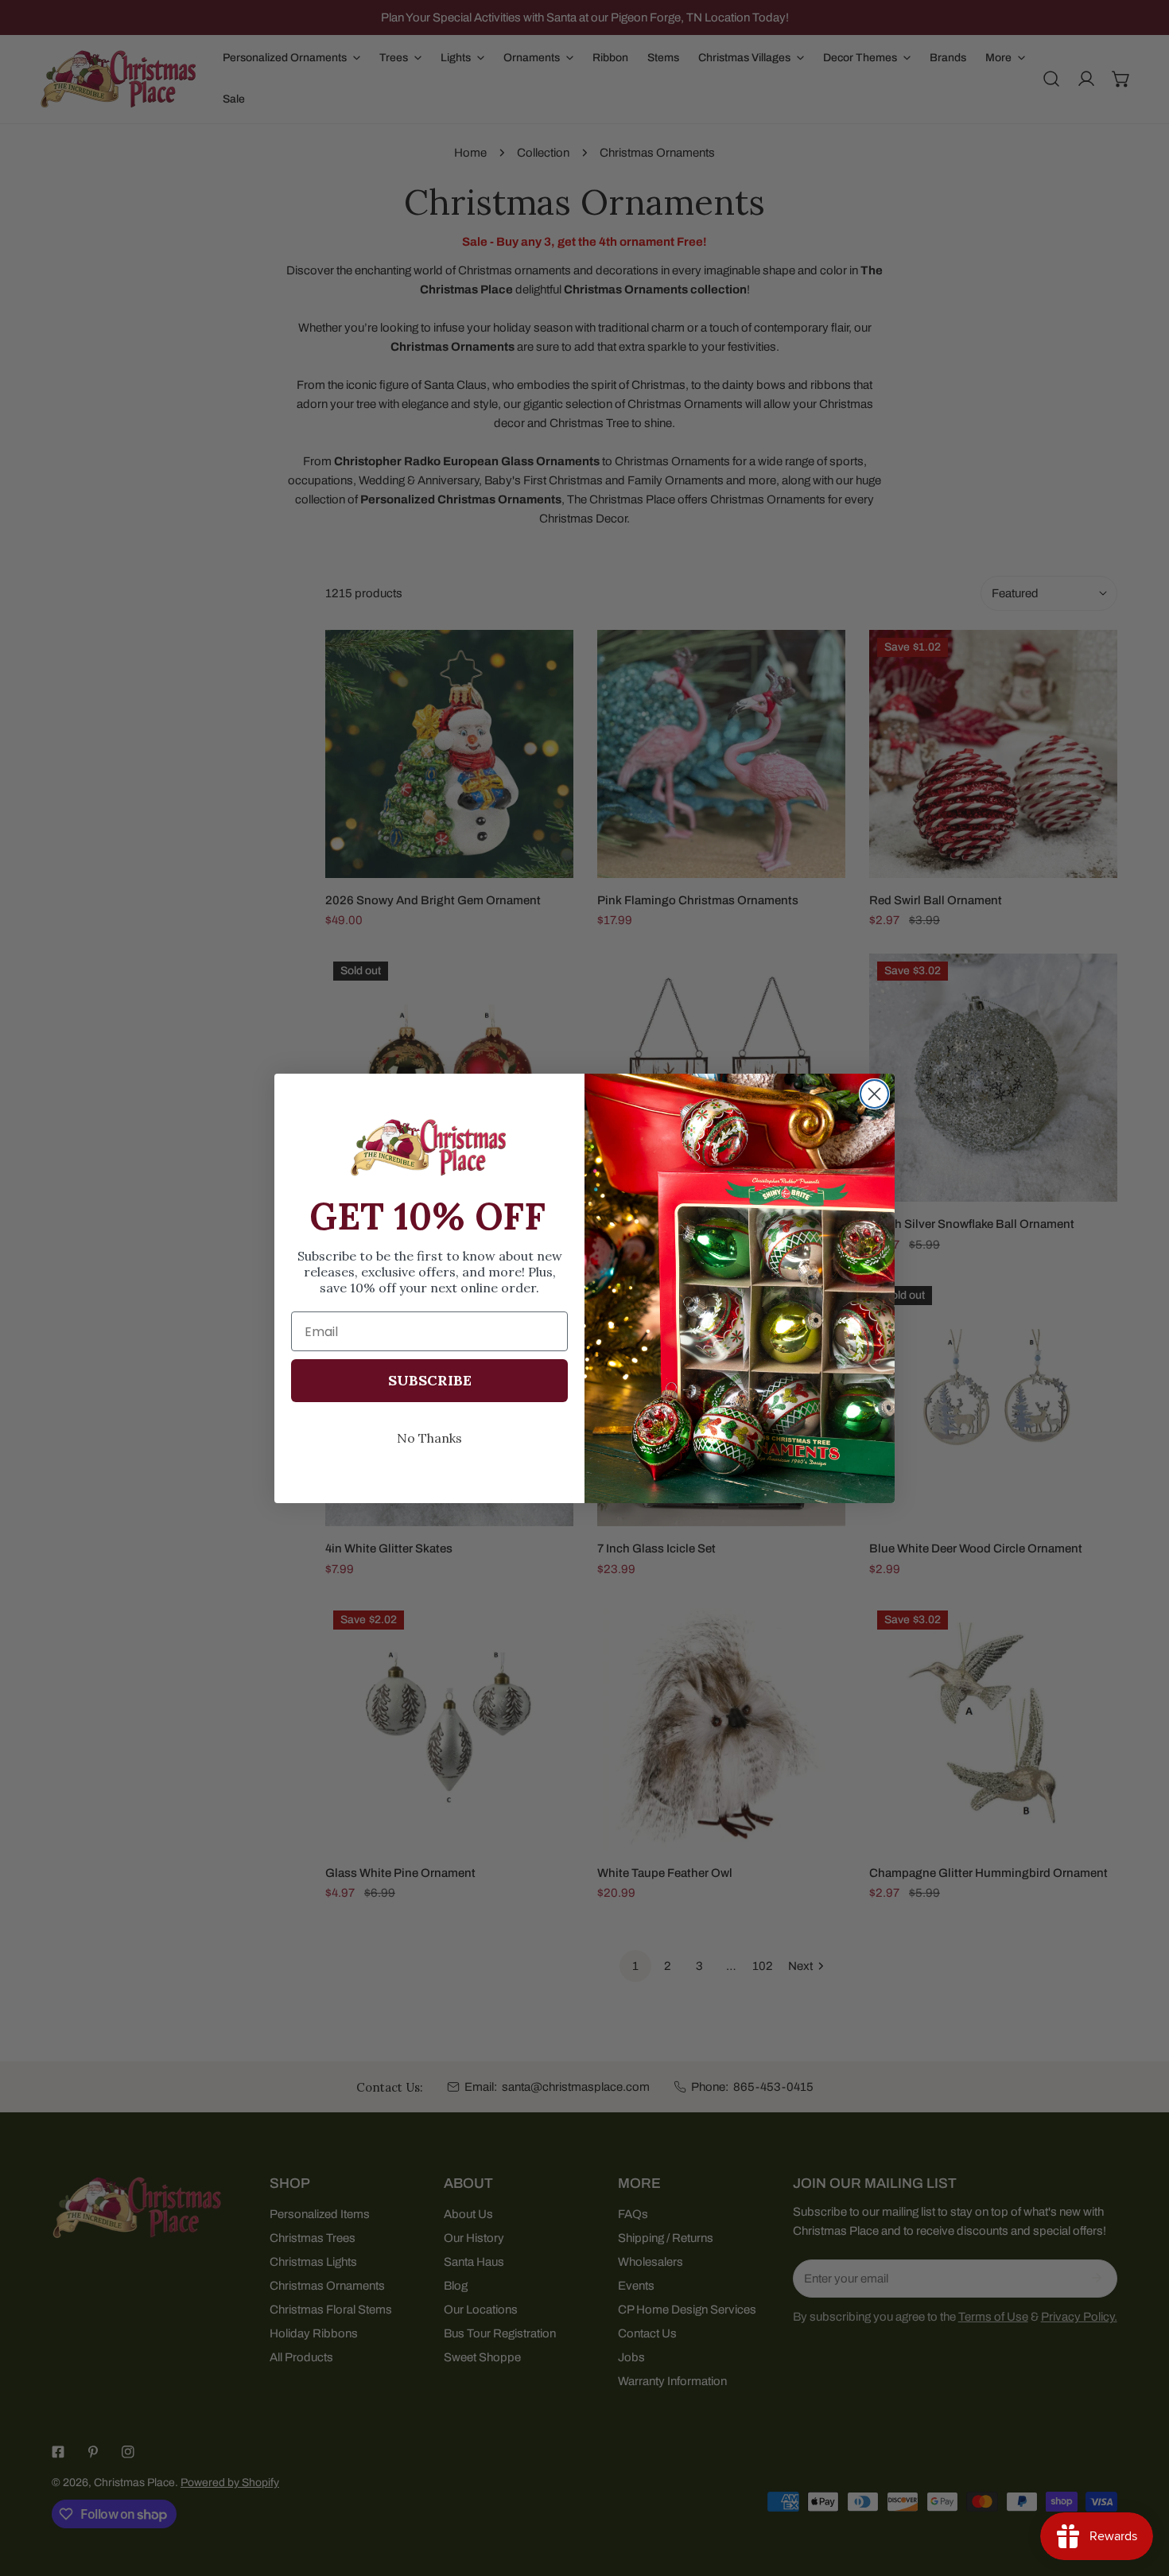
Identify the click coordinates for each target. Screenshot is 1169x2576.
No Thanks (429, 1438)
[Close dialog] (874, 1094)
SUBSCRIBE (430, 1380)
